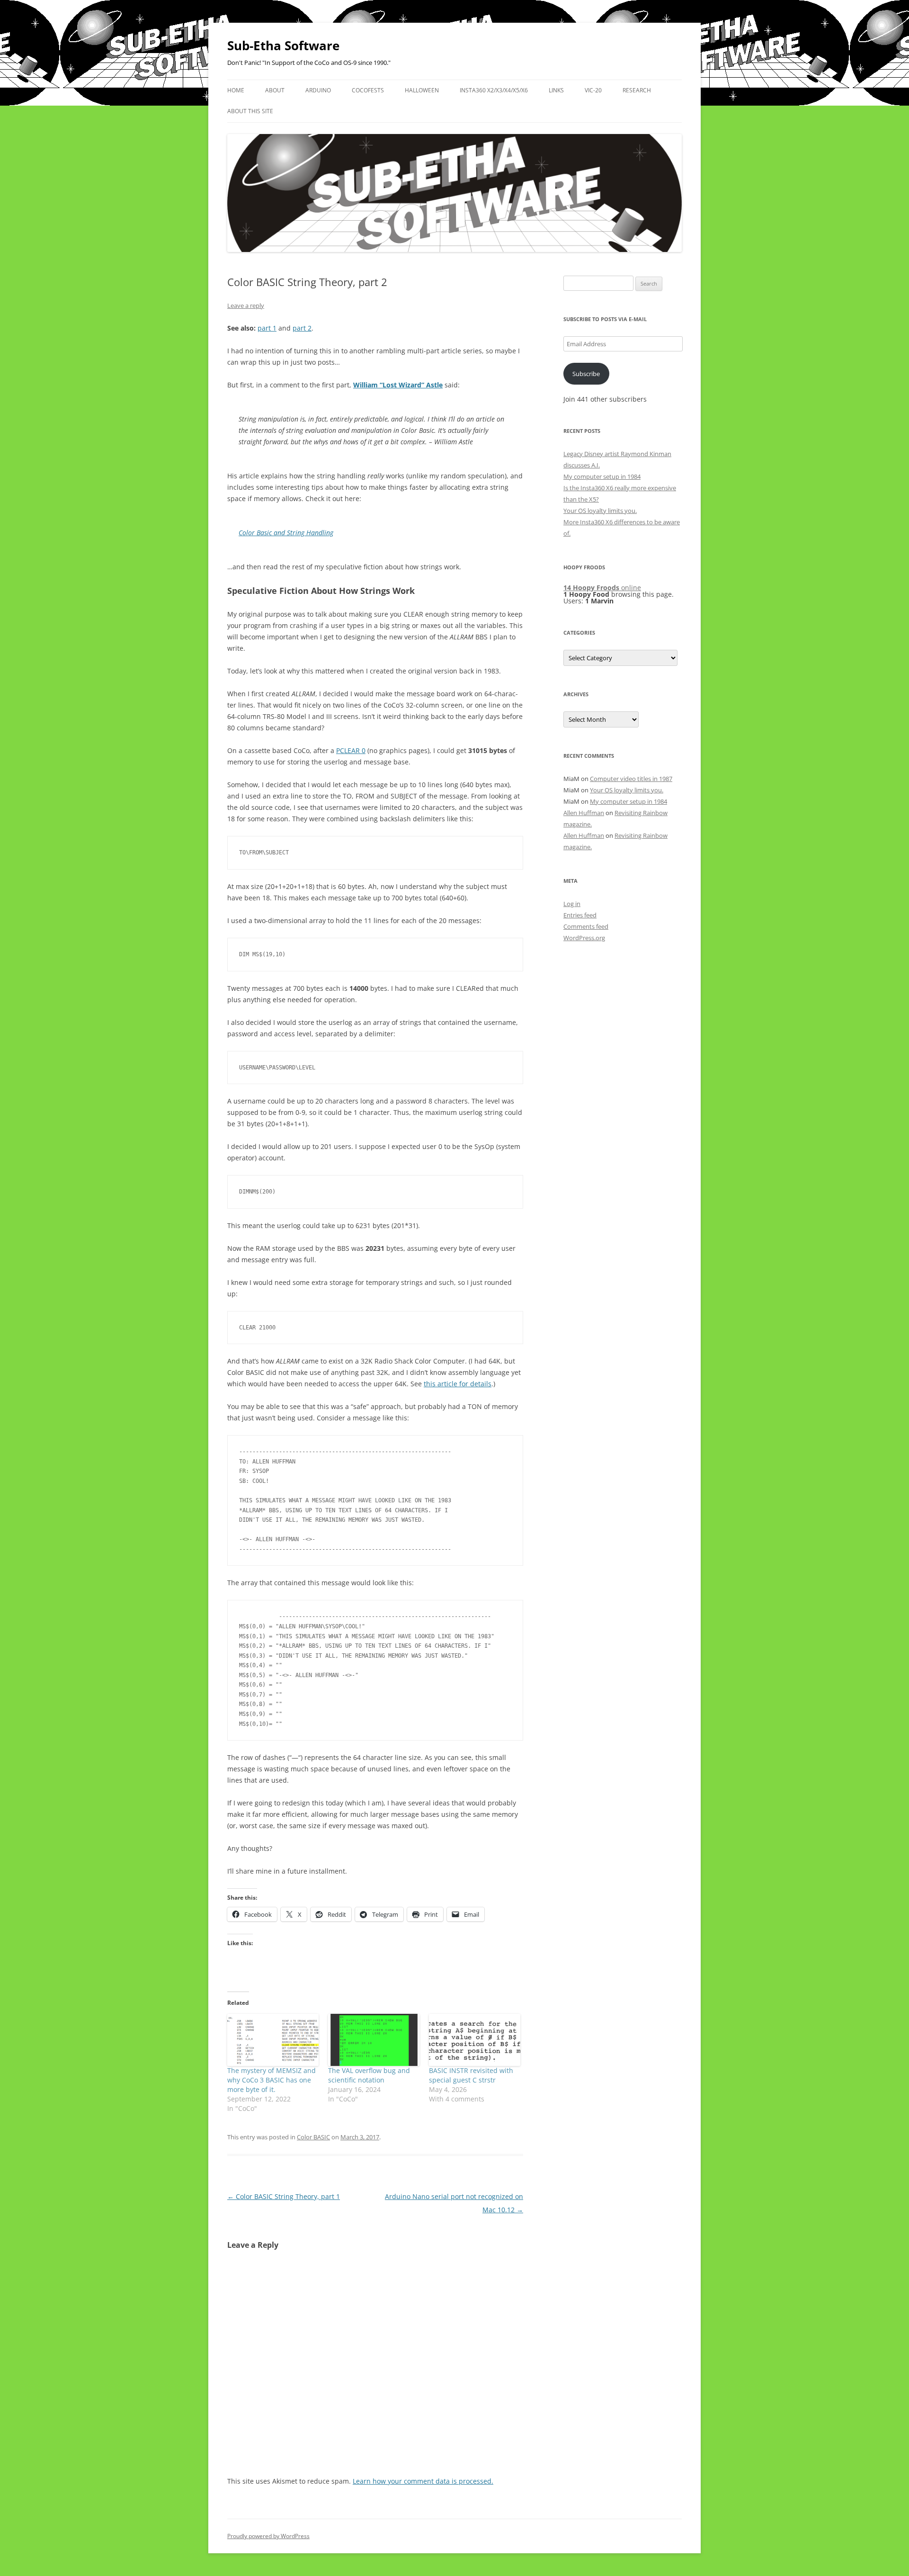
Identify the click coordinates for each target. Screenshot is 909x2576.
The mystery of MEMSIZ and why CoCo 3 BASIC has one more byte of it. (272, 2080)
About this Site (250, 111)
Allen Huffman (584, 813)
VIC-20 (593, 90)
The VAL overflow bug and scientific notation (369, 2075)
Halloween (422, 90)
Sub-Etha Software (283, 45)
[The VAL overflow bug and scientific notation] (374, 2040)
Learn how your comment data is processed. (423, 2481)
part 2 (302, 328)
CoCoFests (368, 90)
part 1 (267, 328)
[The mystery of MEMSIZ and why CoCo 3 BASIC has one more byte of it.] (273, 2040)
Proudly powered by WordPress (268, 2536)
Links (556, 90)
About (275, 90)
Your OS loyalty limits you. (600, 511)
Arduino (318, 90)
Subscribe (586, 374)
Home (236, 90)
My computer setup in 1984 (602, 476)
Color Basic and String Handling (286, 533)
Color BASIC (313, 2137)
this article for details (458, 1384)
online (602, 588)
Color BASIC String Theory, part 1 (284, 2196)
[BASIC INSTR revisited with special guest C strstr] (475, 2040)
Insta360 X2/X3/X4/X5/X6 (494, 90)
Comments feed (586, 926)
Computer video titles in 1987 (631, 779)
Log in (572, 904)
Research (637, 90)
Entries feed (580, 915)
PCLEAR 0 (351, 750)
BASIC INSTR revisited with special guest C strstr (471, 2075)
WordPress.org (584, 938)
